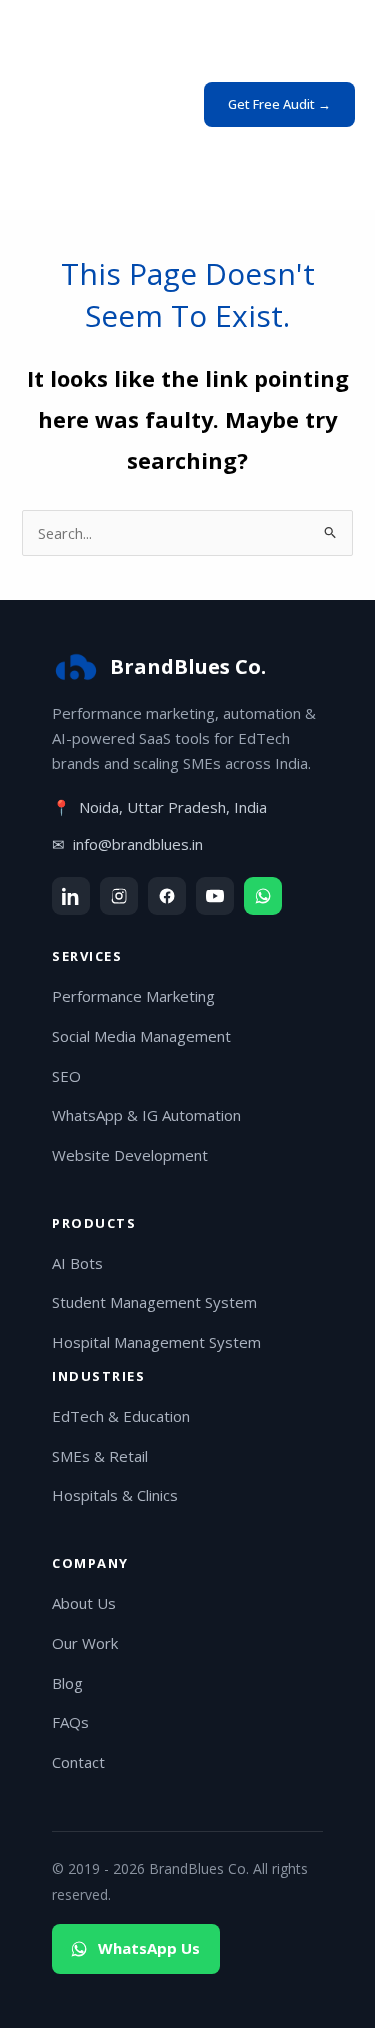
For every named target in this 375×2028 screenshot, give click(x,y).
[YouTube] (215, 896)
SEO (66, 1076)
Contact (78, 1762)
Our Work (85, 1643)
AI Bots (77, 1263)
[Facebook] (167, 896)
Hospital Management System (156, 1342)
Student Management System (154, 1302)
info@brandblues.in (138, 844)
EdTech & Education (121, 1416)
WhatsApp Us (149, 1948)
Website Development (130, 1155)
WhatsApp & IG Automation (146, 1115)
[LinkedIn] (71, 896)
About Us (84, 1603)
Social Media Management (141, 1036)
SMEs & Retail (100, 1456)
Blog (67, 1683)
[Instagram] (119, 896)
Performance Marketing (133, 996)
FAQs (70, 1722)
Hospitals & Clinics (115, 1495)
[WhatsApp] (263, 896)
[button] (279, 104)
